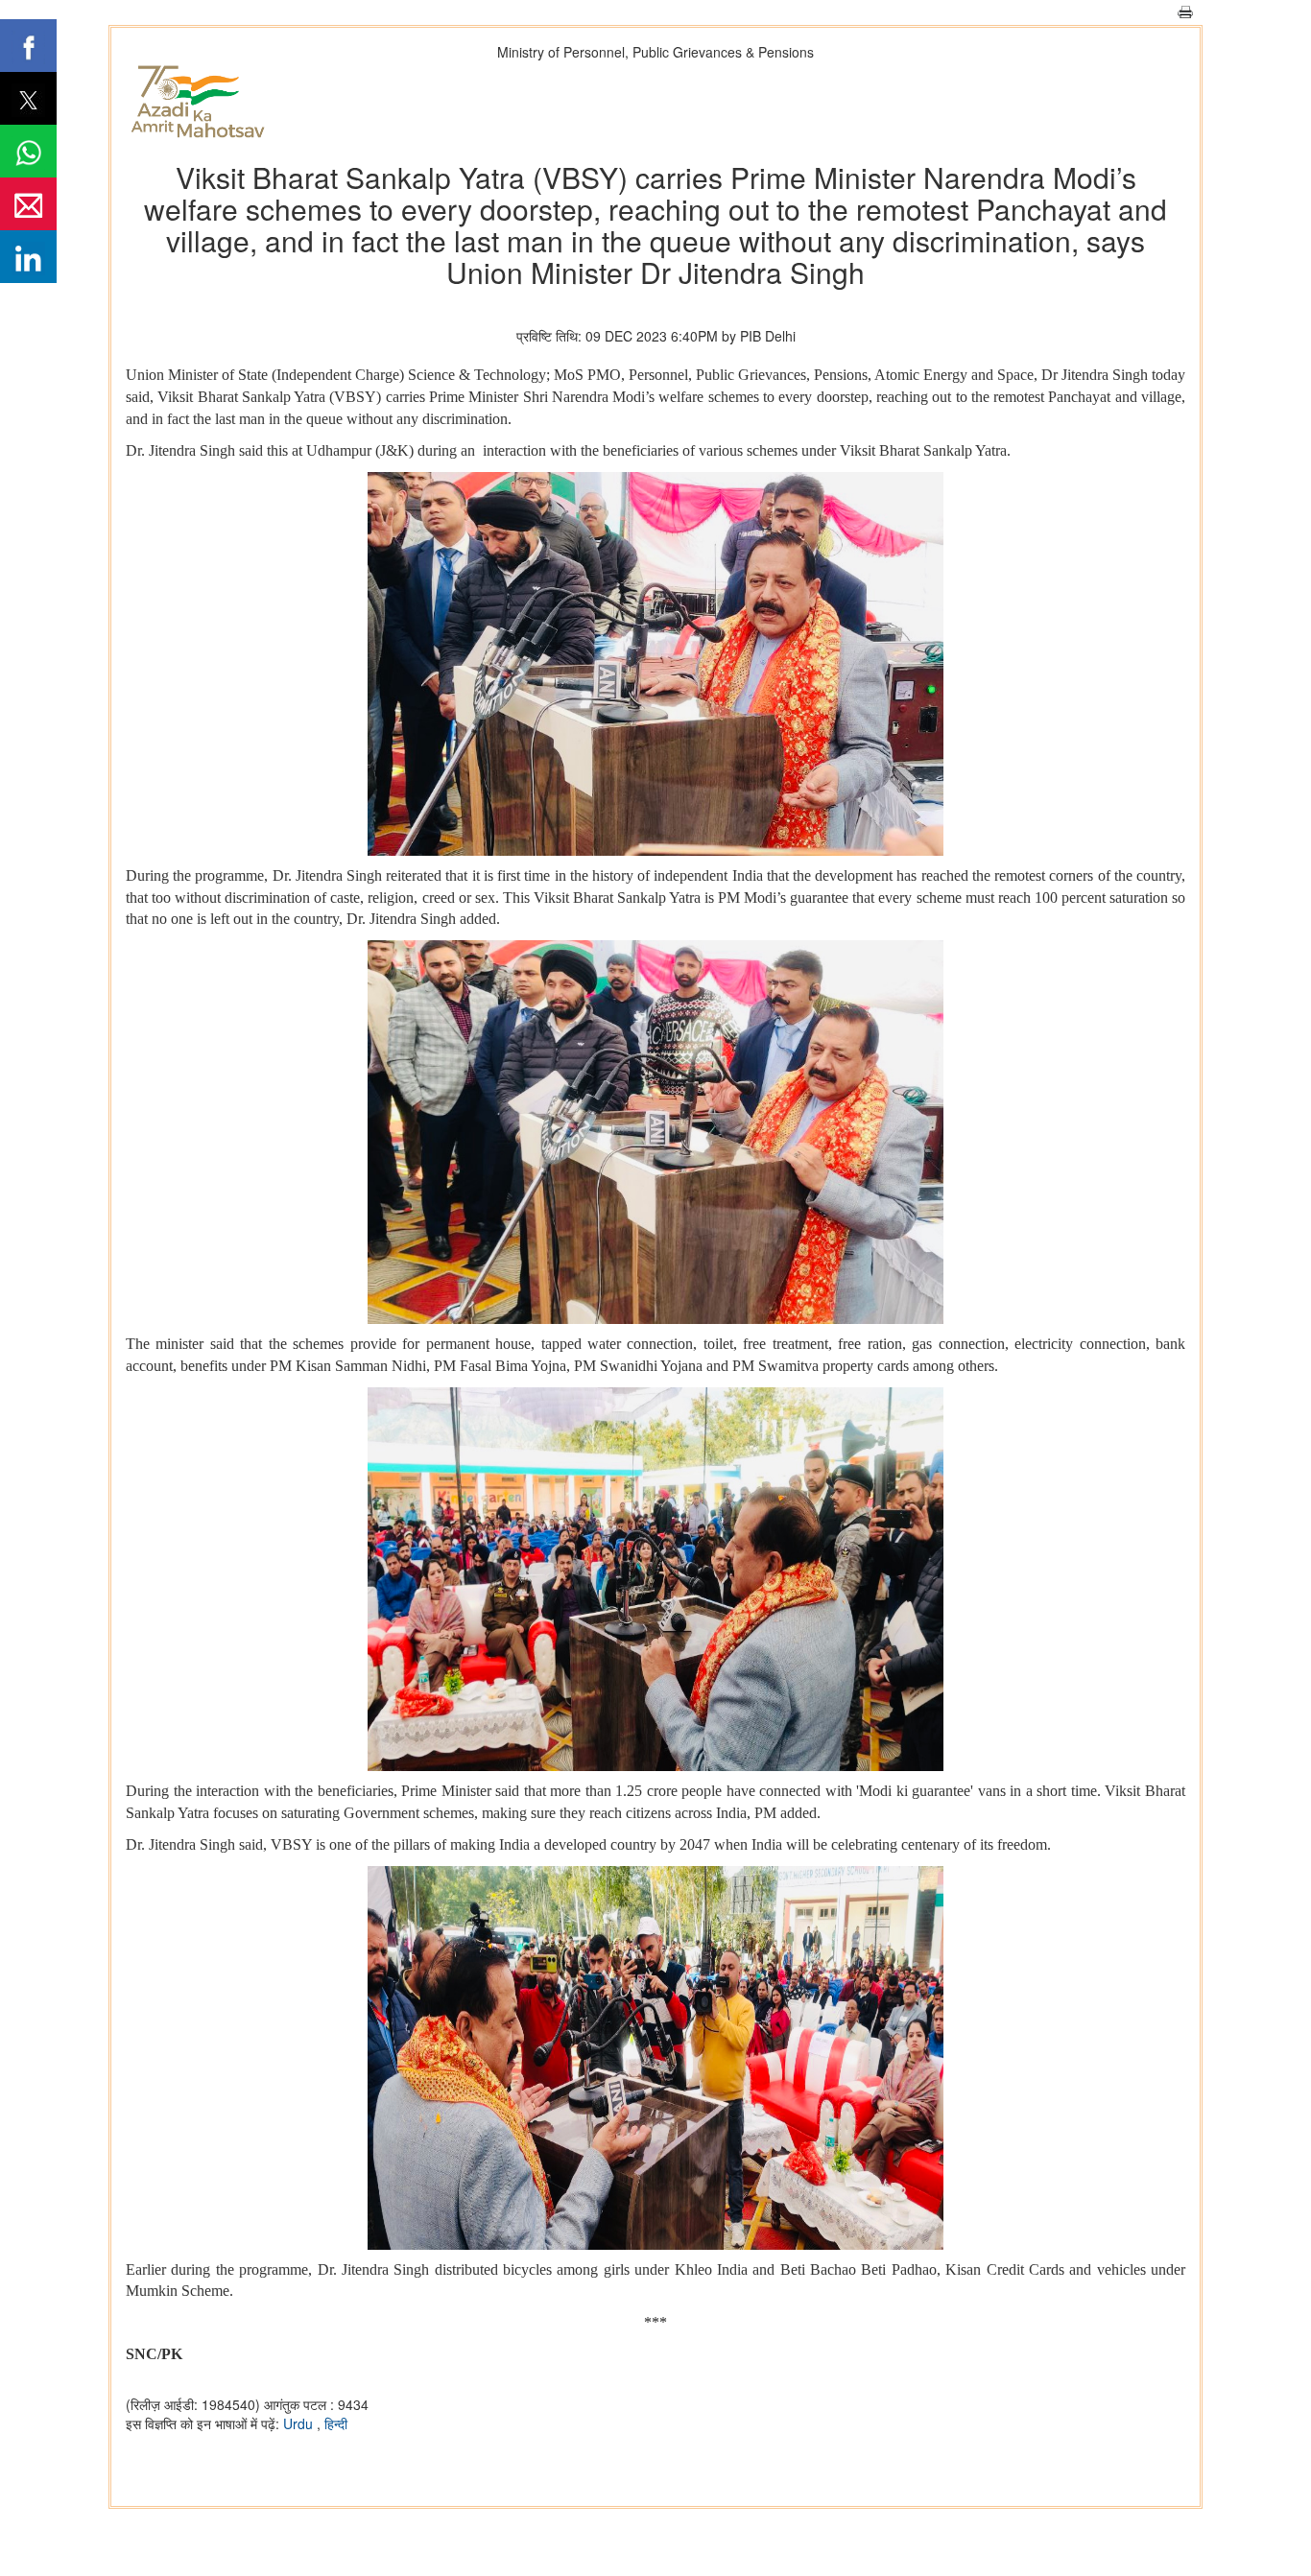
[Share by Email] (28, 204)
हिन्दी (336, 2423)
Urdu (300, 2423)
